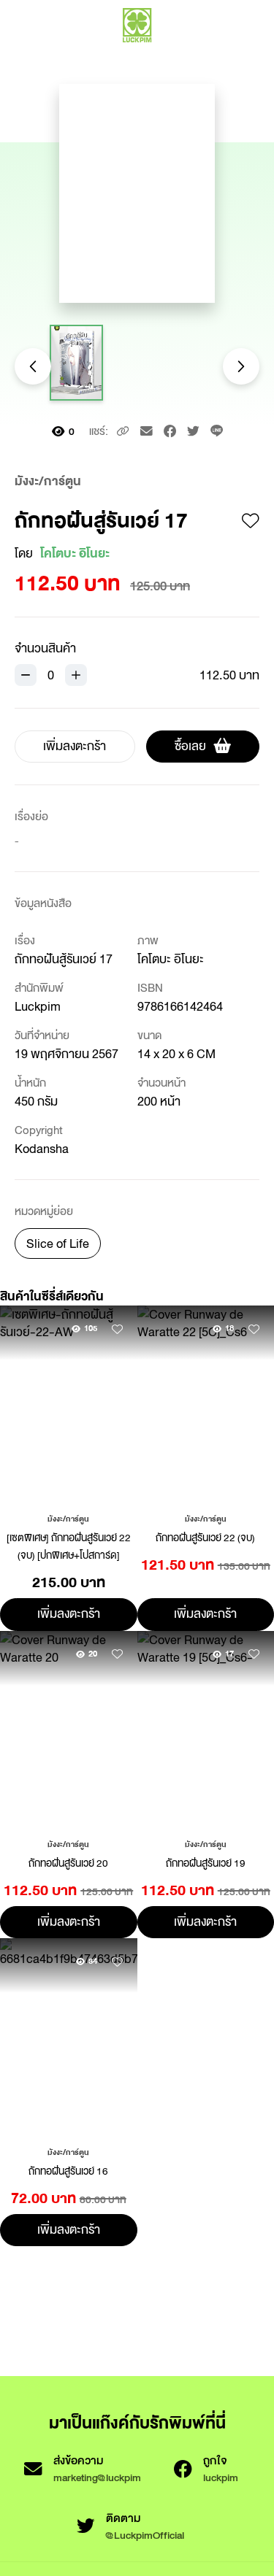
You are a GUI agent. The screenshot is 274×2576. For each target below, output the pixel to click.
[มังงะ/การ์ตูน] (68, 1518)
